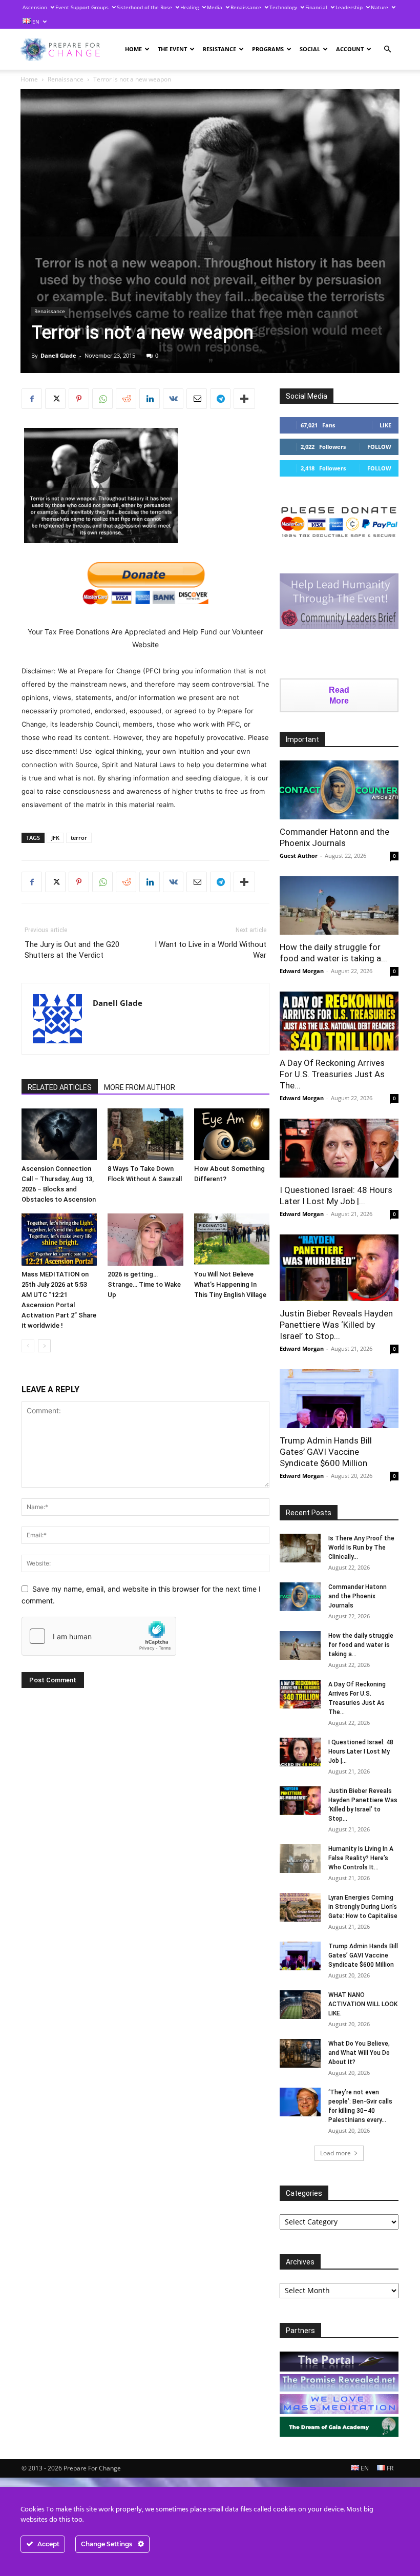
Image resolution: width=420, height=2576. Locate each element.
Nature (380, 7)
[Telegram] (220, 399)
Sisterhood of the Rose (144, 7)
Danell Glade (58, 355)
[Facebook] (32, 399)
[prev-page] (28, 1346)
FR (389, 2468)
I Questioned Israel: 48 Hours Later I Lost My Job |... (361, 1751)
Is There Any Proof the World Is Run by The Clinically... (361, 1548)
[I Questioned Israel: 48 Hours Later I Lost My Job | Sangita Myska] (339, 1148)
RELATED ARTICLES (60, 1087)
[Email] (197, 399)
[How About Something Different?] (232, 1134)
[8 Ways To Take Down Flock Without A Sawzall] (145, 1134)
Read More (339, 695)
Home (133, 49)
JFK (55, 838)
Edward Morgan (302, 971)
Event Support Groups (82, 7)
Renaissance (246, 7)
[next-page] (44, 1346)
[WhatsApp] (102, 399)
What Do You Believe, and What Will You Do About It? (359, 2053)
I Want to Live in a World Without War (211, 950)
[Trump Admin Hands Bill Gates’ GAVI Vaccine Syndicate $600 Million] (339, 1399)
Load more (335, 2153)
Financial (316, 7)
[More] (244, 399)
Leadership (349, 7)
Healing (190, 7)
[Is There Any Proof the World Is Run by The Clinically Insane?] (300, 1548)
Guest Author (299, 856)
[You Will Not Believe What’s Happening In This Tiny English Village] (232, 1239)
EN (35, 22)
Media (215, 7)
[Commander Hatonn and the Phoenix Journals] (339, 790)
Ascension (35, 7)
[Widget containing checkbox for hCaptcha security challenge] (99, 1636)
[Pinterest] (79, 399)
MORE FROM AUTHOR (140, 1087)
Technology (283, 7)
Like (385, 425)
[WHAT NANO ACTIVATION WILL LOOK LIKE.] (300, 2005)
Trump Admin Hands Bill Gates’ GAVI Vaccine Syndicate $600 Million (326, 1452)
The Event (172, 49)
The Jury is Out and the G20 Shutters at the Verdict (72, 950)
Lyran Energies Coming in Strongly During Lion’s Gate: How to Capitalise (363, 1907)
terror (79, 838)
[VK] (173, 399)
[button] (387, 49)
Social (310, 49)
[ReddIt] (126, 399)
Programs (268, 49)
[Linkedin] (150, 399)
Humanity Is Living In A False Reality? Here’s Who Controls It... (361, 1858)
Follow (379, 447)
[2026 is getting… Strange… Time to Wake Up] (145, 1239)
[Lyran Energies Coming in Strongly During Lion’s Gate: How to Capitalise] (300, 1907)
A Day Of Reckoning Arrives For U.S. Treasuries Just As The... (332, 1074)
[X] (55, 399)
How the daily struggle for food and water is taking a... (361, 1645)
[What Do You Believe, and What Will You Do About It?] (300, 2053)
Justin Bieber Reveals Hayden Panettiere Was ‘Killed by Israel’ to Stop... (336, 1325)
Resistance (219, 49)
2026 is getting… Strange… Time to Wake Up (144, 1284)
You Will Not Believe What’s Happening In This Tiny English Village (230, 1284)
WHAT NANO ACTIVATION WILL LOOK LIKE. (363, 2004)
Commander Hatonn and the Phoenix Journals (358, 1596)
